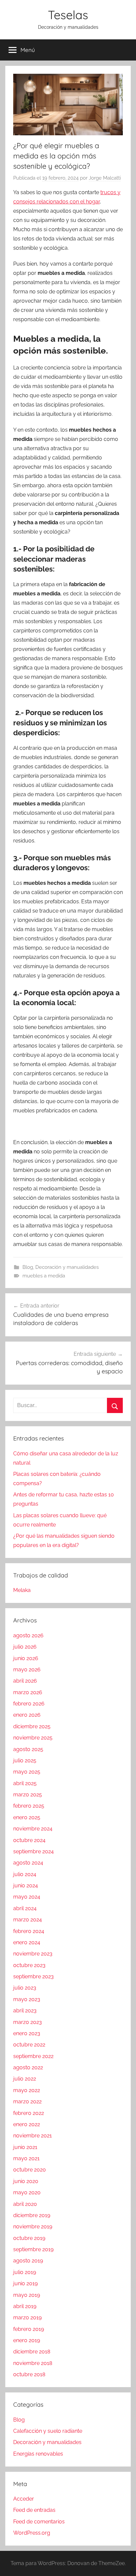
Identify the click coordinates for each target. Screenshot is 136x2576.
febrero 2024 (29, 1931)
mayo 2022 (27, 2090)
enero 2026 (27, 1715)
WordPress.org (32, 2533)
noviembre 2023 (33, 1954)
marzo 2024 (28, 1920)
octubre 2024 (29, 1840)
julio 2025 (25, 1760)
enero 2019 (27, 2340)
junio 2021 (25, 2147)
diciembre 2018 (32, 2352)
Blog (28, 1267)
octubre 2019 (29, 2238)
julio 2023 (25, 1988)
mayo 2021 (26, 2158)
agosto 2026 (28, 1635)
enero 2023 (27, 2033)
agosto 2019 (28, 2261)
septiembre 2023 (34, 1976)
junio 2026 (26, 1658)
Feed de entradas (34, 2510)
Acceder (24, 2499)
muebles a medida (44, 1276)
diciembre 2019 (32, 2215)
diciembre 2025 (32, 1726)
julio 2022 (25, 2079)
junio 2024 (26, 1886)
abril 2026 (25, 1681)
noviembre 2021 (33, 2136)
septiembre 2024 (34, 1851)
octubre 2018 (29, 2374)
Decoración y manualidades (67, 1267)
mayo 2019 (27, 2295)
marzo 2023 (28, 2022)
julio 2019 (25, 2272)
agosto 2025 (28, 1749)
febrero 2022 (29, 2113)
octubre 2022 (29, 2045)
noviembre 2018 (33, 2363)
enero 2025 (27, 1817)
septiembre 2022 (33, 2056)
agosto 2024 (28, 1863)
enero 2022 (27, 2124)
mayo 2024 (27, 1897)
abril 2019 (25, 2306)
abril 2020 (25, 2204)
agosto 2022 (28, 2067)
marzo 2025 (28, 1795)
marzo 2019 (27, 2318)
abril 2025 (25, 1783)
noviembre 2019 (33, 2227)
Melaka (22, 1590)
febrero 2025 (29, 1806)
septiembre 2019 (33, 2249)
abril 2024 (25, 1908)
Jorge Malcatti (105, 178)
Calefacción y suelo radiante (48, 2431)
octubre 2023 (29, 1965)
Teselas (68, 15)
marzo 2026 (28, 1692)
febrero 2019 (29, 2329)
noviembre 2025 (33, 1738)
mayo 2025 (27, 1772)
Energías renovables (38, 2454)
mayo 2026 (27, 1670)
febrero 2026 (29, 1704)
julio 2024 (25, 1874)
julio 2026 (25, 1647)
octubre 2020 (30, 2170)
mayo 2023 (27, 1999)
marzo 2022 (27, 2102)
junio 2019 (25, 2283)
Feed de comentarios (39, 2522)
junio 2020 (26, 2181)
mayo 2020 (27, 2192)
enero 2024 (27, 1942)
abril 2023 (25, 2011)
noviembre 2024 (33, 1829)
